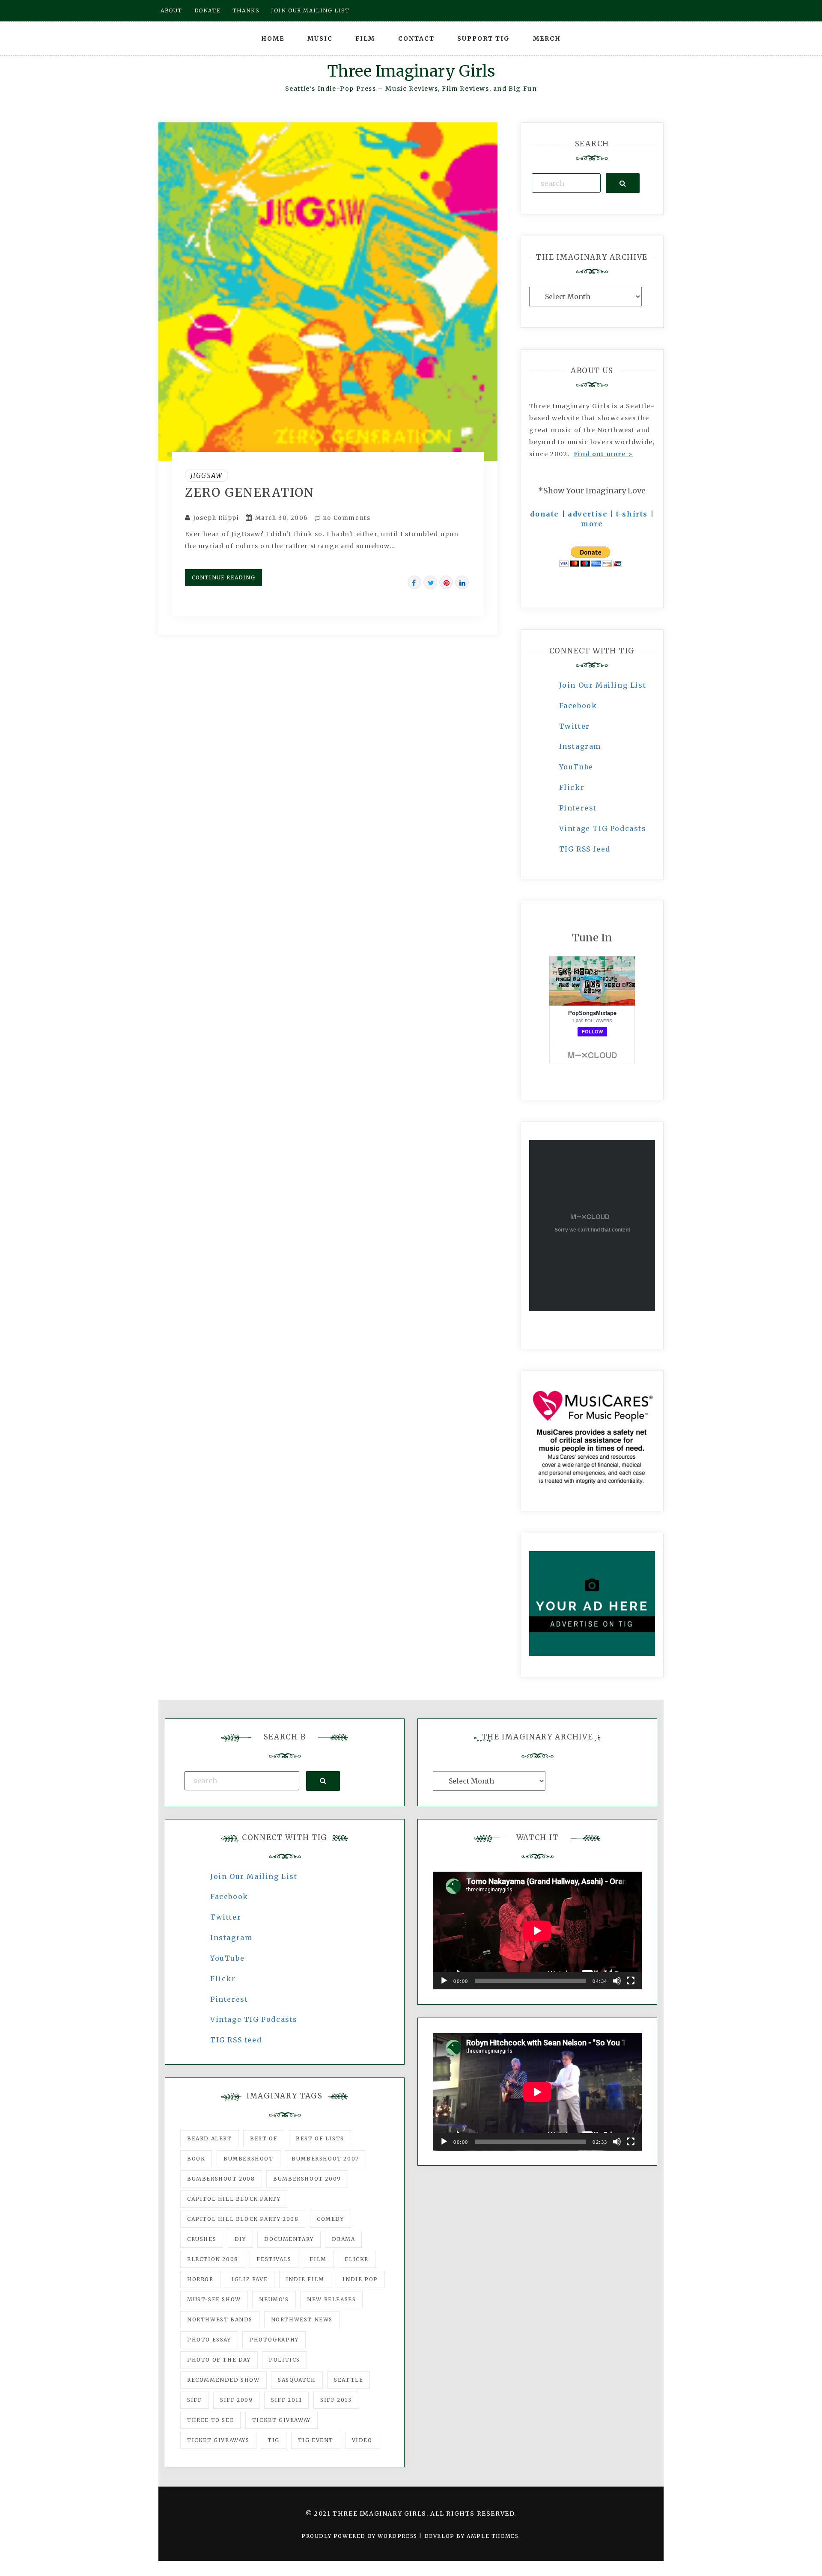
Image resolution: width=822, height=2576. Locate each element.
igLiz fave (250, 2279)
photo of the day (219, 2360)
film (318, 2259)
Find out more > (603, 454)
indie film (305, 2279)
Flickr (572, 787)
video (362, 2440)
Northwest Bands (220, 2319)
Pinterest (578, 808)
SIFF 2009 (236, 2400)
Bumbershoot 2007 (325, 2159)
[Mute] (617, 1981)
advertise (588, 514)
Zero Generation (250, 493)
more (592, 524)
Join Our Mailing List (603, 685)
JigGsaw (207, 475)
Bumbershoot (249, 2159)
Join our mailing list (310, 10)
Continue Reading (223, 577)
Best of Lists (320, 2138)
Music (320, 39)
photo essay (209, 2340)
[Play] (444, 1981)
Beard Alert (210, 2138)
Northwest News (302, 2319)
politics (284, 2360)
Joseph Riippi (216, 518)
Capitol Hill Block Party (234, 2199)
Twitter (575, 726)
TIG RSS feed (585, 849)
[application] (537, 1931)
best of (264, 2138)
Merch (547, 39)
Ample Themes (493, 2536)
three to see (210, 2420)
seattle (348, 2380)
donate (545, 514)
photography (274, 2340)
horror (200, 2279)
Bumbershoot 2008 (221, 2179)
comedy (331, 2219)
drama (343, 2239)
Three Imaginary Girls (411, 71)
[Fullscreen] (631, 1981)
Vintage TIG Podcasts (603, 828)
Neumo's (274, 2299)
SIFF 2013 (336, 2400)
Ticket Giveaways (218, 2440)
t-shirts (632, 514)
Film (365, 39)
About (171, 10)
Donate (208, 10)
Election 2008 (213, 2259)
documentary (289, 2239)
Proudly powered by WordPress (360, 2536)
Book (196, 2159)
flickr (357, 2259)
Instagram (580, 746)
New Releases (331, 2299)
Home (273, 39)
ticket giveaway (281, 2420)
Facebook (578, 706)
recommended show (223, 2380)
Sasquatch (297, 2380)
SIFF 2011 (286, 2400)
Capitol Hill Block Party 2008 (243, 2219)
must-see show (214, 2299)
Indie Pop (360, 2279)
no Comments (345, 518)
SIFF (194, 2400)
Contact (416, 39)
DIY (240, 2239)
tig (274, 2440)
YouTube (576, 767)
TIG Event (316, 2440)
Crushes (202, 2239)
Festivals (274, 2259)
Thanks (246, 10)
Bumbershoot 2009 (307, 2179)
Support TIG (484, 39)
